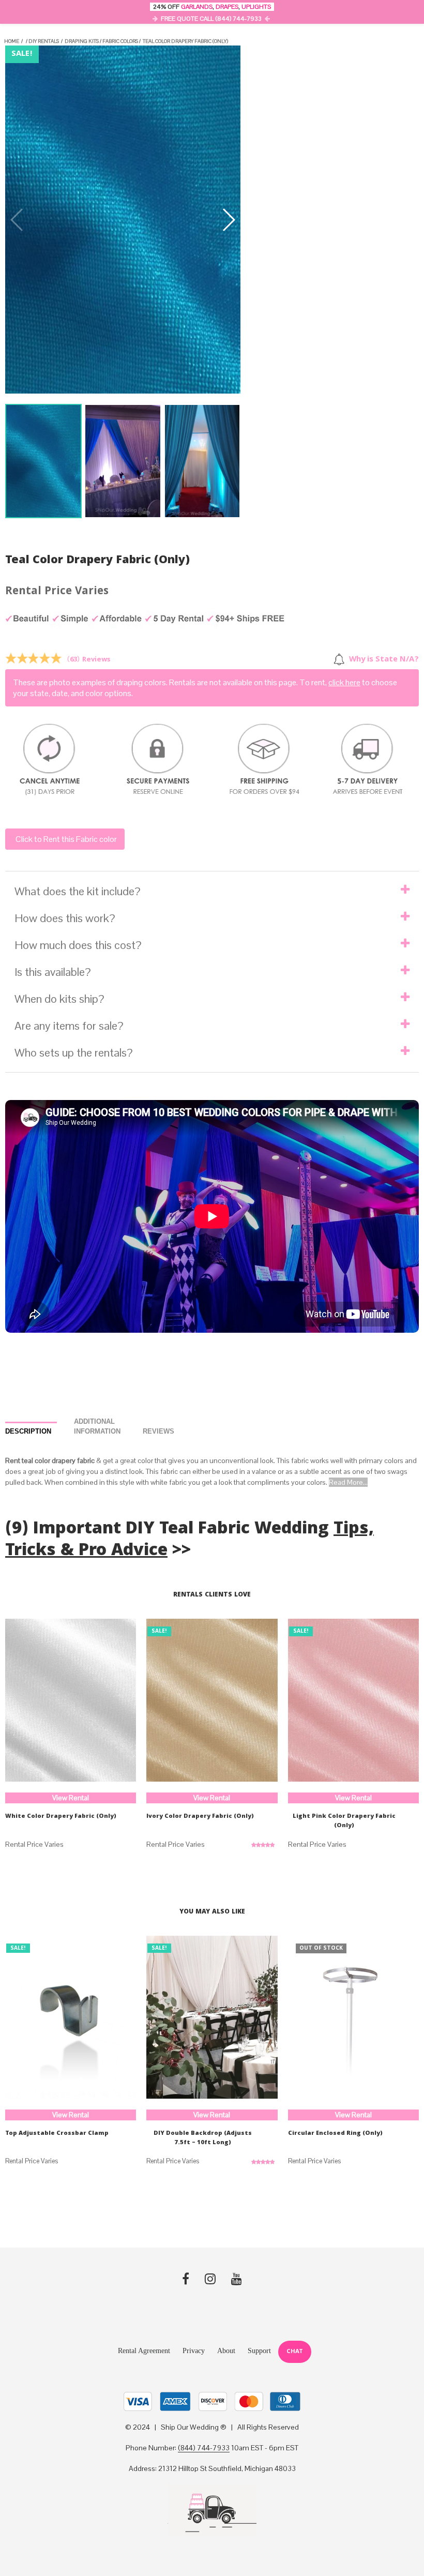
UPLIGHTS (256, 7)
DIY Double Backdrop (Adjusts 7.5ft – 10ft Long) (203, 2138)
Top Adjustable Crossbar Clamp (57, 2134)
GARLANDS (197, 7)
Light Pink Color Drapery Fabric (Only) (344, 1821)
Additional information (97, 1427)
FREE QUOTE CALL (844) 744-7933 (211, 19)
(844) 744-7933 (204, 2448)
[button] (228, 220)
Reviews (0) (169, 1432)
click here (344, 682)
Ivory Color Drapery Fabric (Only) (200, 1817)
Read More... (348, 1482)
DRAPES (227, 7)
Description (28, 1431)
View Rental (71, 1798)
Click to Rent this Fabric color (66, 839)
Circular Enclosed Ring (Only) (335, 2134)
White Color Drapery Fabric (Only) (61, 1817)
